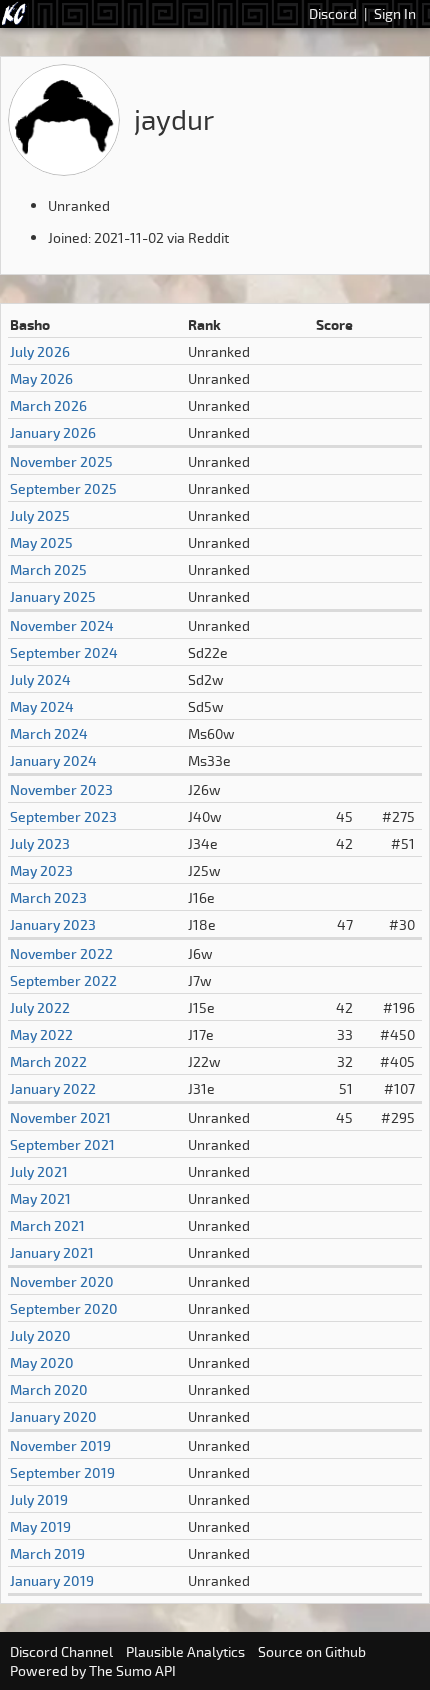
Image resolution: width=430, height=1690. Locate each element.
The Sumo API (132, 1670)
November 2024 (62, 625)
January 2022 (53, 1088)
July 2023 (40, 843)
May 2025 (41, 542)
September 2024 (64, 652)
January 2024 (53, 760)
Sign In (395, 13)
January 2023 (53, 924)
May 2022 (41, 1034)
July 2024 (40, 679)
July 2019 (39, 1499)
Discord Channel (61, 1651)
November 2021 (60, 1117)
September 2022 (63, 980)
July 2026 (40, 351)
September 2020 (64, 1308)
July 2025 (40, 515)
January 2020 (53, 1416)
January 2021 (52, 1252)
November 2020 (62, 1281)
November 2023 (61, 789)
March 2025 (48, 569)
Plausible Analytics (185, 1651)
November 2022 (61, 953)
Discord (333, 13)
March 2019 (47, 1553)
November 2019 (60, 1445)
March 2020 (49, 1389)
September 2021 (62, 1144)
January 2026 (53, 432)
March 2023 (48, 897)
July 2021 (39, 1171)
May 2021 (40, 1198)
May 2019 (40, 1526)
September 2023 (63, 816)
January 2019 (52, 1580)
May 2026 (41, 378)
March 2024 (49, 733)
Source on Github (312, 1651)
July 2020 (40, 1335)
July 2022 (40, 1007)
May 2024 (42, 706)
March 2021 (47, 1225)
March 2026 (48, 405)
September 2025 (63, 488)
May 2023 (41, 870)
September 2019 (62, 1472)
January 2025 (53, 596)
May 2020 (42, 1362)
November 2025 (61, 461)
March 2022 (48, 1061)
